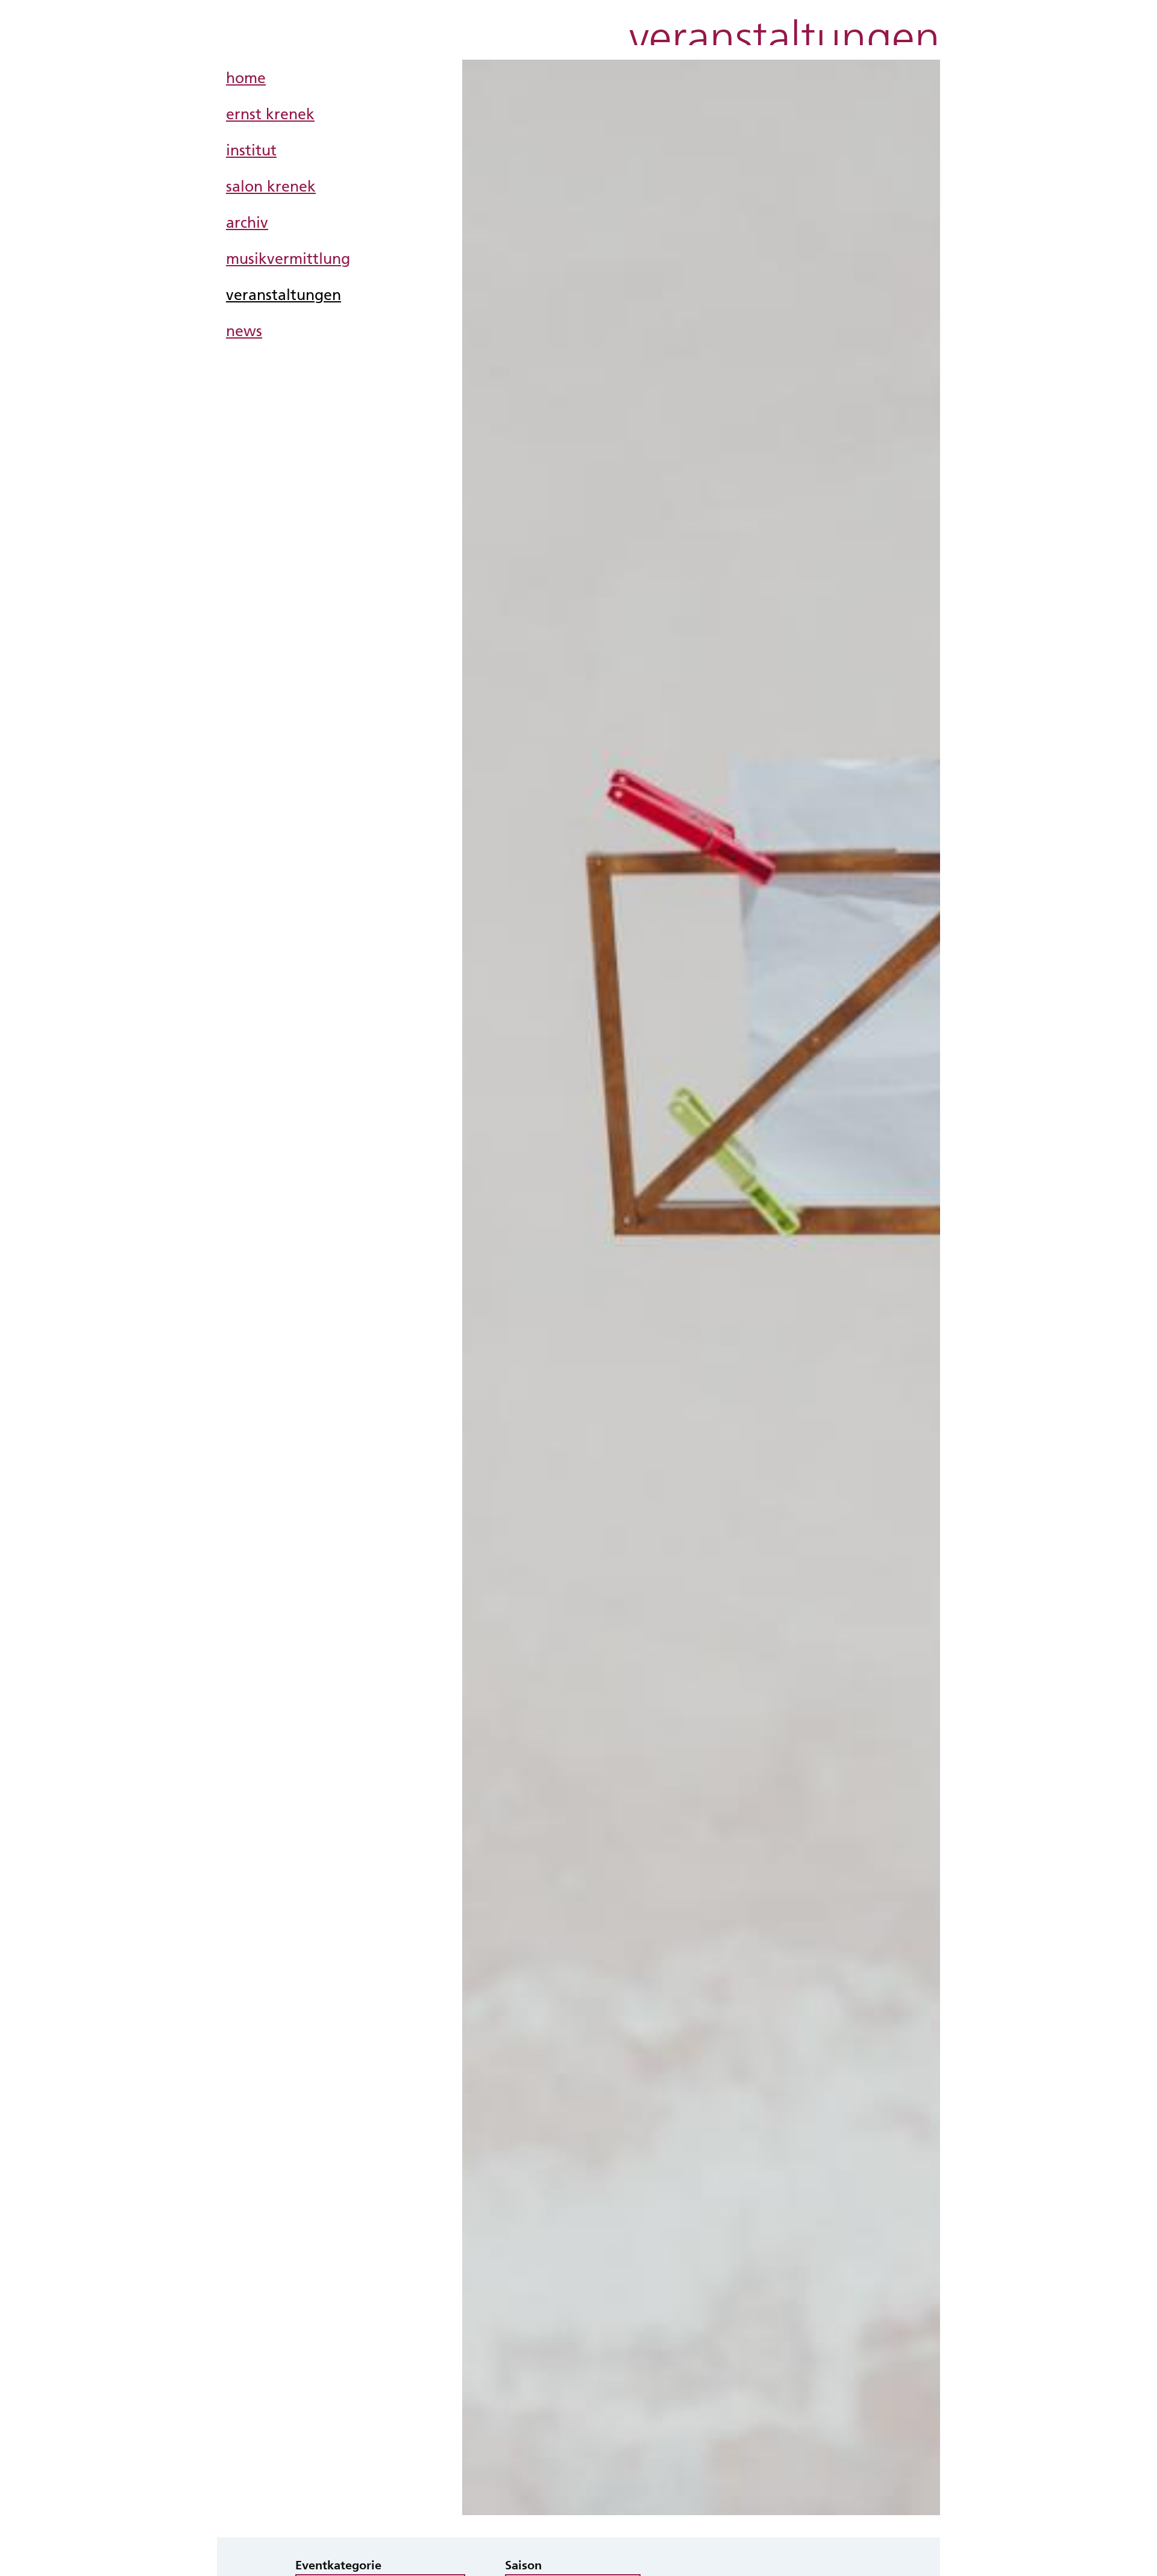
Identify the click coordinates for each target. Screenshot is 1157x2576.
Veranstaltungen (284, 294)
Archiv (247, 222)
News (244, 330)
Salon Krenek (271, 186)
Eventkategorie (338, 2565)
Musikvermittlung (288, 258)
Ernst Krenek (270, 114)
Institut (251, 150)
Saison (523, 2565)
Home (246, 77)
